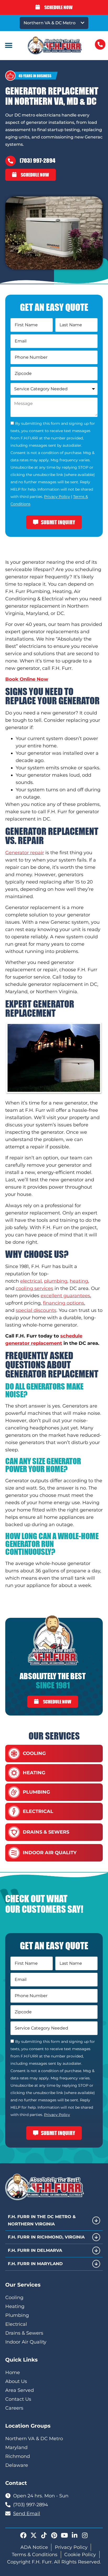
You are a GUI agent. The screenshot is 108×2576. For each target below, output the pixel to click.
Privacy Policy (57, 497)
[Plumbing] (14, 1792)
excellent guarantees (65, 1296)
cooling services (34, 1288)
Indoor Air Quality (50, 1853)
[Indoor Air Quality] (14, 1853)
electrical (31, 1281)
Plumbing (36, 1792)
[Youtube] (64, 2535)
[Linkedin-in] (74, 2535)
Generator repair (25, 853)
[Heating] (14, 1773)
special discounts (36, 1310)
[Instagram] (85, 2535)
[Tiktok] (44, 2535)
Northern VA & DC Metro (50, 23)
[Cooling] (14, 1754)
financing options (64, 1303)
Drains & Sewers (46, 1832)
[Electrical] (14, 1812)
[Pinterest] (54, 2535)
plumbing (56, 1281)
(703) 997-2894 (37, 161)
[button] (9, 46)
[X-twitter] (34, 2535)
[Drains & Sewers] (14, 1832)
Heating (34, 1773)
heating (79, 1281)
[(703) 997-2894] (10, 161)
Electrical (38, 1811)
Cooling (34, 1753)
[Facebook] (23, 2535)
